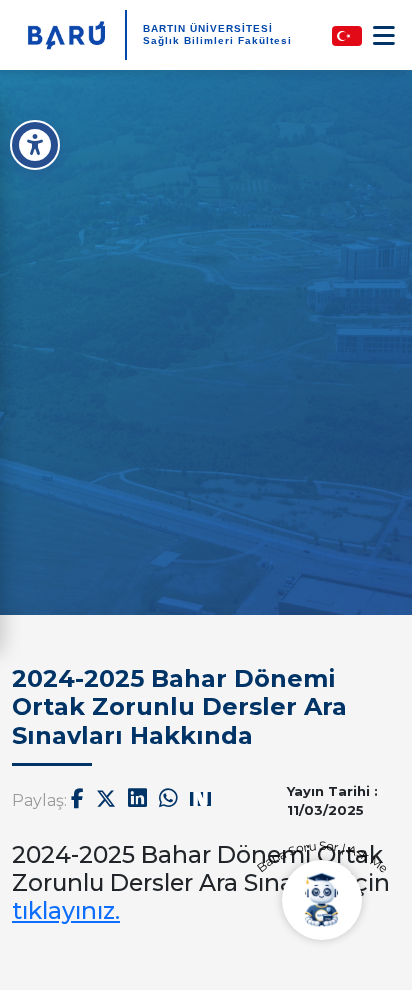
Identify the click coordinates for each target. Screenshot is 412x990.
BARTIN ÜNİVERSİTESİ (208, 28)
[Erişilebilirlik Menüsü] (35, 145)
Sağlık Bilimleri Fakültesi (217, 40)
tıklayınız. (66, 910)
